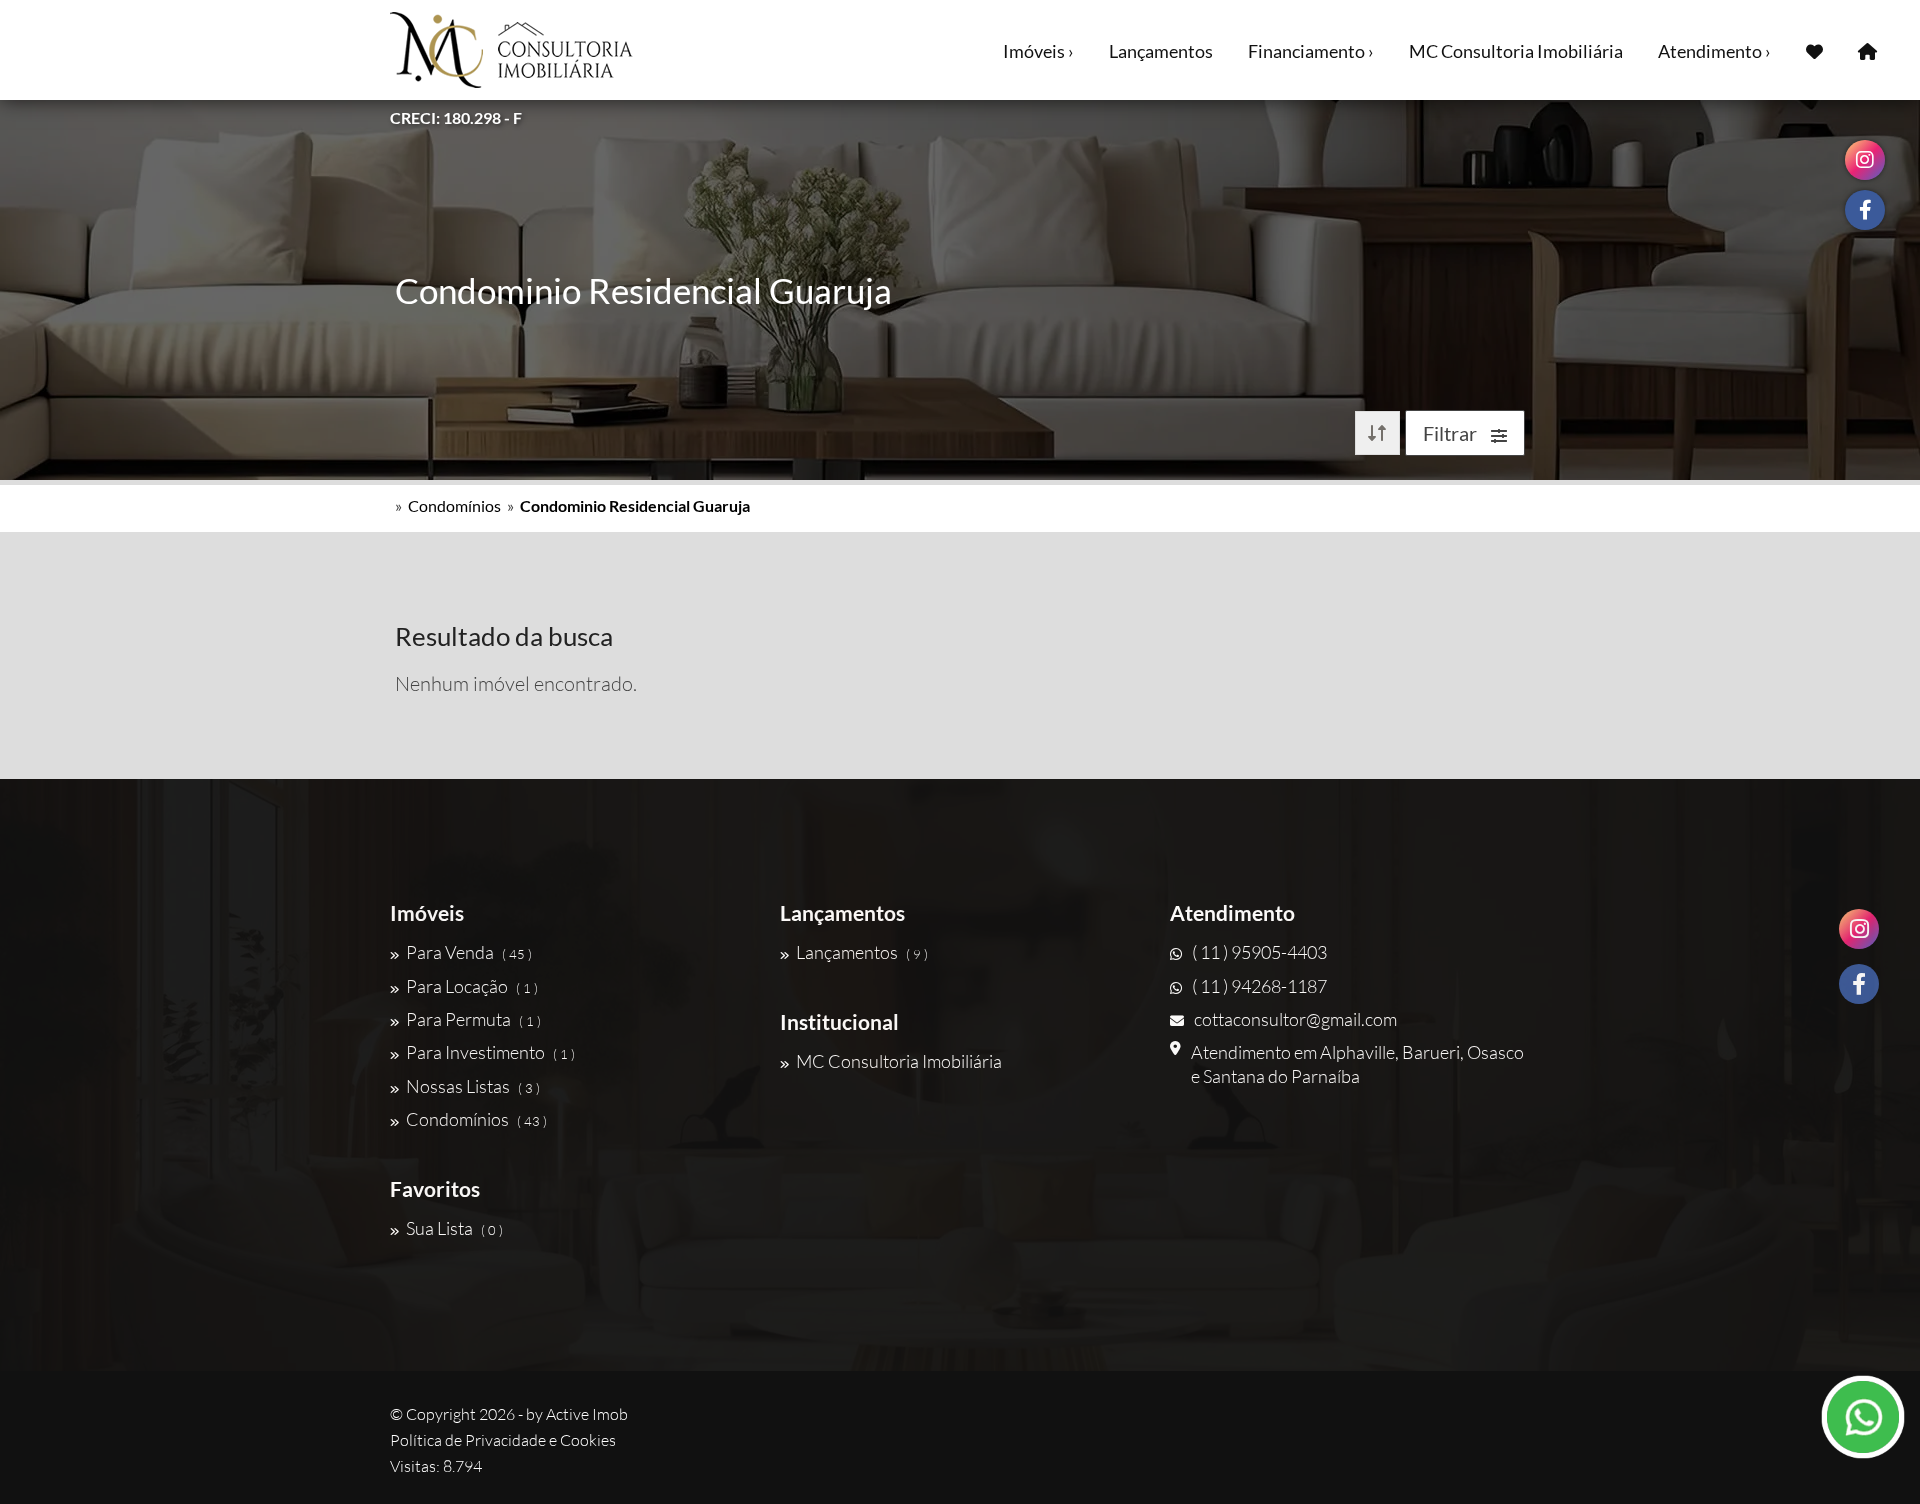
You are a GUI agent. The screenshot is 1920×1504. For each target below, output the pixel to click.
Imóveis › (1038, 51)
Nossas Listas (473, 1086)
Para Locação (472, 986)
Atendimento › (1714, 51)
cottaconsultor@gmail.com (1295, 1019)
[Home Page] (1867, 50)
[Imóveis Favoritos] (1814, 50)
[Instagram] (1859, 929)
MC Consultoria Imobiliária (1516, 51)
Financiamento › (1311, 51)
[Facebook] (1859, 984)
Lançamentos (1161, 51)
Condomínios (454, 505)
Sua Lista (454, 1228)
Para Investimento (490, 1052)
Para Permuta (473, 1019)
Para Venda (469, 952)
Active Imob (587, 1414)
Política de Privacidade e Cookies (503, 1440)
